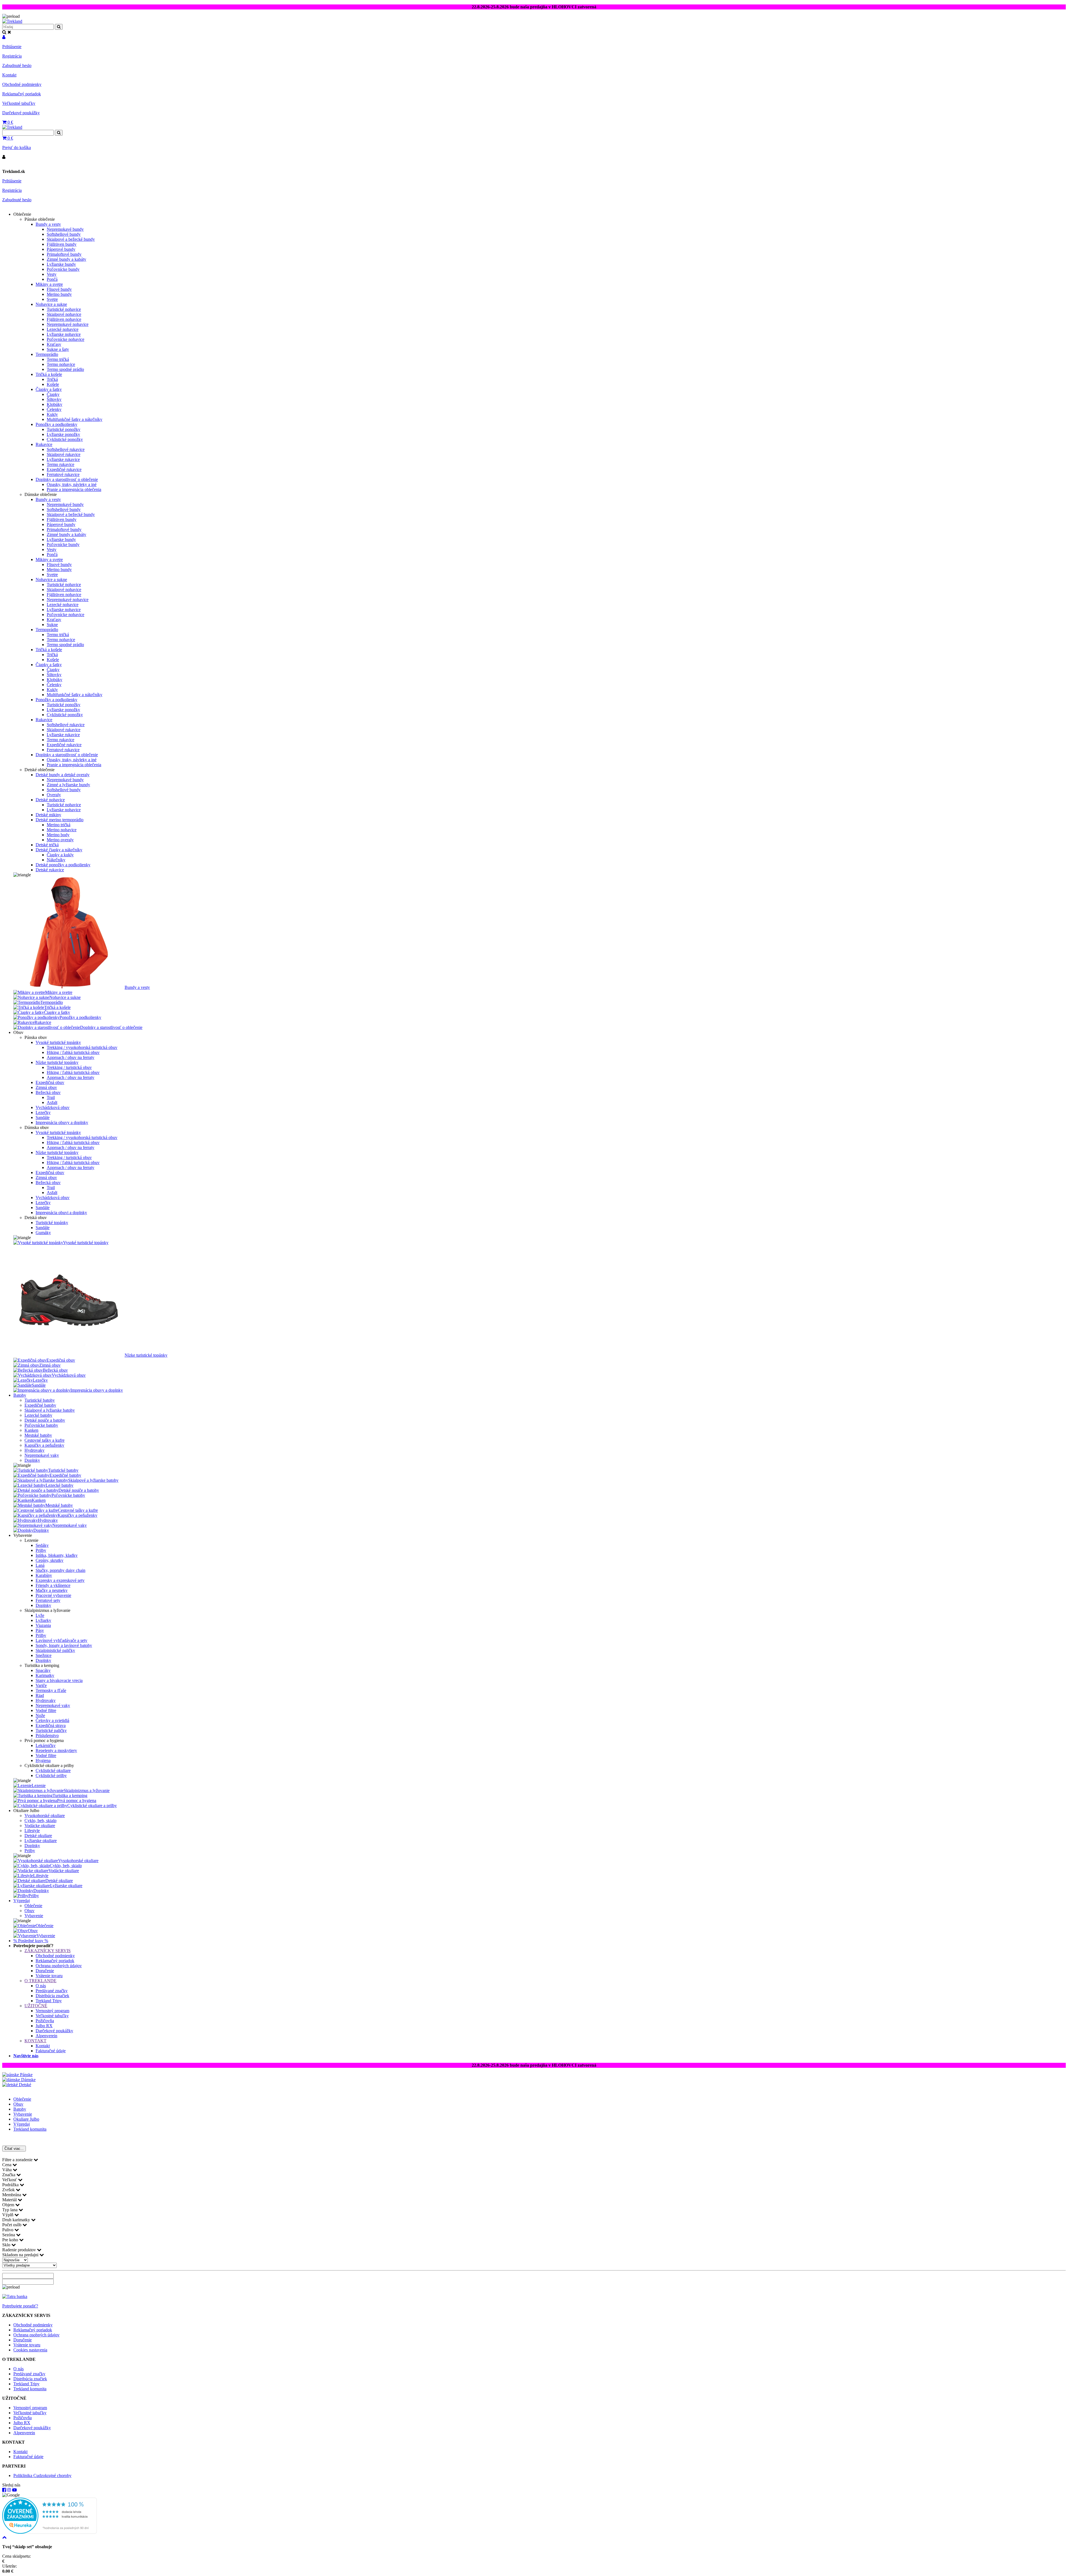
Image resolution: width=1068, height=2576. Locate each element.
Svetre (52, 299)
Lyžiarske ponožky (63, 434)
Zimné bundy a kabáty (66, 259)
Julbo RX (44, 2026)
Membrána (12, 2195)
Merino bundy (59, 294)
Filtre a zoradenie (18, 2160)
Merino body (58, 835)
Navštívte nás (26, 2056)
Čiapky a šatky (49, 389)
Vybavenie (34, 1916)
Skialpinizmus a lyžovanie (87, 1790)
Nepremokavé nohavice (68, 324)
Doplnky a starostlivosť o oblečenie (67, 479)
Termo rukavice (60, 464)
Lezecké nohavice (63, 329)
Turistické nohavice (64, 309)
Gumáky (43, 1233)
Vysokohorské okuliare (45, 1816)
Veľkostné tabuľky (19, 103)
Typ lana (10, 2210)
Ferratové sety (48, 1600)
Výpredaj (22, 1901)
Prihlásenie (12, 47)
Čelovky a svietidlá (52, 1720)
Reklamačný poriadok (22, 94)
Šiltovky (54, 399)
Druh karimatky (17, 2220)
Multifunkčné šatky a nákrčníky (75, 419)
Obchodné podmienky (22, 84)
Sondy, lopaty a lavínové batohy (64, 1645)
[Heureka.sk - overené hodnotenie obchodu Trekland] (50, 2532)
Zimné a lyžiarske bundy (68, 785)
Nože (40, 1715)
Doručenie (45, 1971)
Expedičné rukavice (64, 469)
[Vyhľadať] (59, 133)
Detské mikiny (48, 815)
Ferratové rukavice (63, 474)
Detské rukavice (50, 870)
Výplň (8, 2215)
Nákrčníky (56, 860)
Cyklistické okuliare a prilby (92, 1806)
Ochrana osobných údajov (59, 1966)
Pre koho (11, 2240)
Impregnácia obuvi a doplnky (61, 1213)
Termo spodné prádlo (65, 369)
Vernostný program (52, 2011)
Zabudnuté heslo (17, 65)
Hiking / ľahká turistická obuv (73, 1052)
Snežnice (44, 1655)
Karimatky (45, 1675)
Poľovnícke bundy (63, 269)
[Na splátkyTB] (15, 2296)
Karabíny (44, 1575)
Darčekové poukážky (21, 113)
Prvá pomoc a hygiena (77, 1801)
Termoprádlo (47, 354)
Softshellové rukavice (66, 449)
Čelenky (54, 409)
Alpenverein (46, 2036)
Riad (40, 1695)
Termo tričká (58, 359)
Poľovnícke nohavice (65, 339)
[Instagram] (9, 2490)
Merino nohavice (62, 830)
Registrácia (12, 56)
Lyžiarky (43, 1620)
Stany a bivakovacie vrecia (59, 1680)
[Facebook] (4, 2490)
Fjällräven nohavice (64, 319)
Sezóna (9, 2235)
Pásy (40, 1630)
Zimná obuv (46, 1087)
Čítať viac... (14, 2149)
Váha (8, 2170)
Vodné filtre (46, 1710)
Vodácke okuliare (40, 1826)
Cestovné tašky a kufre (44, 1440)
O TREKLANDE (40, 1981)
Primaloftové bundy (64, 254)
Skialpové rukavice (64, 454)
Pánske (26, 2075)
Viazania (43, 1625)
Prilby (41, 1550)
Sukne (52, 625)
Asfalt (52, 1102)
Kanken (31, 1430)
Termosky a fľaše (51, 1690)
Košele (53, 384)
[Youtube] (14, 2490)
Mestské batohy (38, 1435)
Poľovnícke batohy (41, 1425)
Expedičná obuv (50, 1082)
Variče (41, 1685)
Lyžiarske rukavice (63, 459)
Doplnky (32, 1460)
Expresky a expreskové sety (60, 1580)
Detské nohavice (50, 800)
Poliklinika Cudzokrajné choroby (42, 2476)
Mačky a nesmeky (52, 1590)
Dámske (28, 2080)
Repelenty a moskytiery (56, 1750)
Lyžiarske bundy (61, 264)
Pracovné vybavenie (53, 1595)
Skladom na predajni (21, 2255)
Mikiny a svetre (49, 284)
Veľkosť (10, 2180)
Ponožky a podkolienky (56, 424)
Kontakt (9, 75)
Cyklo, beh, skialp (40, 1821)
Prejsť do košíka (17, 147)
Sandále (43, 1117)
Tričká (52, 379)
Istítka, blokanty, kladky (57, 1555)
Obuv (29, 1911)
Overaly (54, 795)
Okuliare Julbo (26, 2119)
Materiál (10, 2200)
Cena (7, 2165)
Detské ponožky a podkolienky (63, 865)
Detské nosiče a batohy (45, 1420)
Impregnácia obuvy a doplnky (62, 1122)
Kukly (52, 414)
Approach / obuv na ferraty (71, 1057)
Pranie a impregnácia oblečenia (74, 489)
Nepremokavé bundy (65, 229)
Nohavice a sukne (51, 304)
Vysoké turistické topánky (58, 1042)
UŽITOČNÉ (36, 2006)
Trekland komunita (30, 2129)
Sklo (7, 2245)
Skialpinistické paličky (55, 1650)
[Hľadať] (59, 27)
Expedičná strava (51, 1725)
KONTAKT (35, 2041)
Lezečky (43, 1112)
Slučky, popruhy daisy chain (60, 1570)
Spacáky (43, 1670)
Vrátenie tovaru (49, 1976)
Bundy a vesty (48, 224)
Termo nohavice (61, 364)
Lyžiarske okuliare (41, 1841)
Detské (24, 2085)
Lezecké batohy (38, 1415)
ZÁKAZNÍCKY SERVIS (48, 1951)
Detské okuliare (38, 1836)
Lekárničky (46, 1745)
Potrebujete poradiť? (20, 2306)
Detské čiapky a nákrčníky (59, 850)
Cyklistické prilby (51, 1775)
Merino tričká (59, 825)
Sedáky (42, 1545)
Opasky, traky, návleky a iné (72, 484)
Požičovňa (45, 2021)
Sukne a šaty (58, 349)
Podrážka (11, 2185)
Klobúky (55, 404)
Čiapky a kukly (60, 855)
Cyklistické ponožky (65, 439)
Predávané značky (52, 1991)
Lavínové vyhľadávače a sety (61, 1640)
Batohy (20, 1395)
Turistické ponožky (64, 429)
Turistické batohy (40, 1400)
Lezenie (39, 1785)
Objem (9, 2205)
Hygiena (43, 1760)
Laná (40, 1565)
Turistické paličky (51, 1730)
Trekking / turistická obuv (69, 1067)
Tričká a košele (49, 374)
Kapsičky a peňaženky (44, 1445)
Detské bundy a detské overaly (63, 775)
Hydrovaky (34, 1450)
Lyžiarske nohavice (64, 334)
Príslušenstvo (47, 1735)
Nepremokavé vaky (42, 1455)
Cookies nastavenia (30, 2350)
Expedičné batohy (40, 1405)
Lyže (40, 1615)
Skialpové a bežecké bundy (71, 239)
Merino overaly (60, 840)
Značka (9, 2175)
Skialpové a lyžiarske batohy (50, 1410)
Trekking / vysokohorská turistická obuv (82, 1047)
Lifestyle (32, 1831)
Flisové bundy (59, 289)
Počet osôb (12, 2225)
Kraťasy (54, 344)
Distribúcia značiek (52, 1996)
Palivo (8, 2230)
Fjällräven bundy (62, 244)
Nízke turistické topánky (57, 1062)
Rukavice (44, 444)
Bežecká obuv (48, 1092)
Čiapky (53, 394)
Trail (51, 1097)
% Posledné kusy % (31, 1941)
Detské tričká (47, 845)
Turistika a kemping (70, 1795)
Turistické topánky (52, 1223)
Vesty (52, 274)
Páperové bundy (61, 249)
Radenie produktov (20, 2250)
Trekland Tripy (49, 2001)
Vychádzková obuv (53, 1107)
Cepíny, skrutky (50, 1560)
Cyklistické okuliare (53, 1770)
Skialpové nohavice (64, 314)
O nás (41, 1986)
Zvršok (9, 2190)
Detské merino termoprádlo (60, 820)
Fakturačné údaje (51, 2051)
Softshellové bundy (64, 234)
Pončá (52, 279)
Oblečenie (33, 1906)
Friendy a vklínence (53, 1585)
